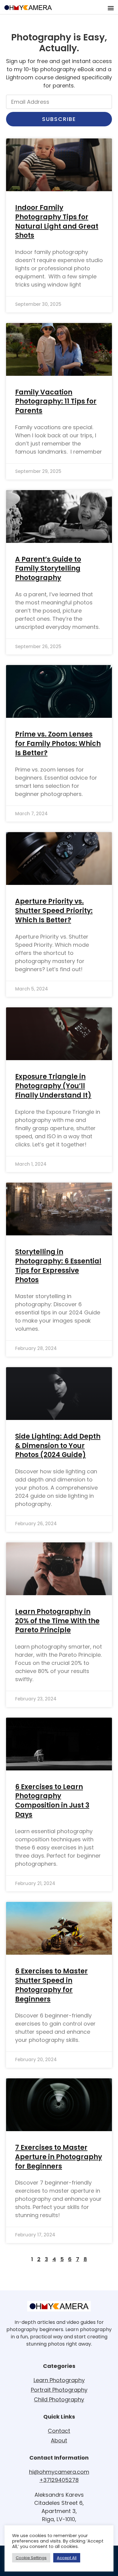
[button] (111, 8)
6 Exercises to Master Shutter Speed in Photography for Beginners (51, 1985)
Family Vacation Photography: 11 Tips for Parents (56, 402)
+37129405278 (59, 2480)
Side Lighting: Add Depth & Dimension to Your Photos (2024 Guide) (58, 1446)
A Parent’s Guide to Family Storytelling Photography (48, 569)
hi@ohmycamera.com (59, 2472)
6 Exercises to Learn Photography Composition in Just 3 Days (52, 1801)
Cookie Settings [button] (31, 2558)
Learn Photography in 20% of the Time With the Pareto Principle (57, 1621)
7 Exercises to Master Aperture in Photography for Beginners (59, 2157)
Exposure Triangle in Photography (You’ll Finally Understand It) (53, 1086)
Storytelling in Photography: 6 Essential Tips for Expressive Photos (58, 1266)
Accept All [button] (67, 2558)
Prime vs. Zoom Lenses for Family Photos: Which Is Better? (58, 744)
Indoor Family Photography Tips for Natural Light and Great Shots (57, 222)
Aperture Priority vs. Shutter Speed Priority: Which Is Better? (54, 911)
